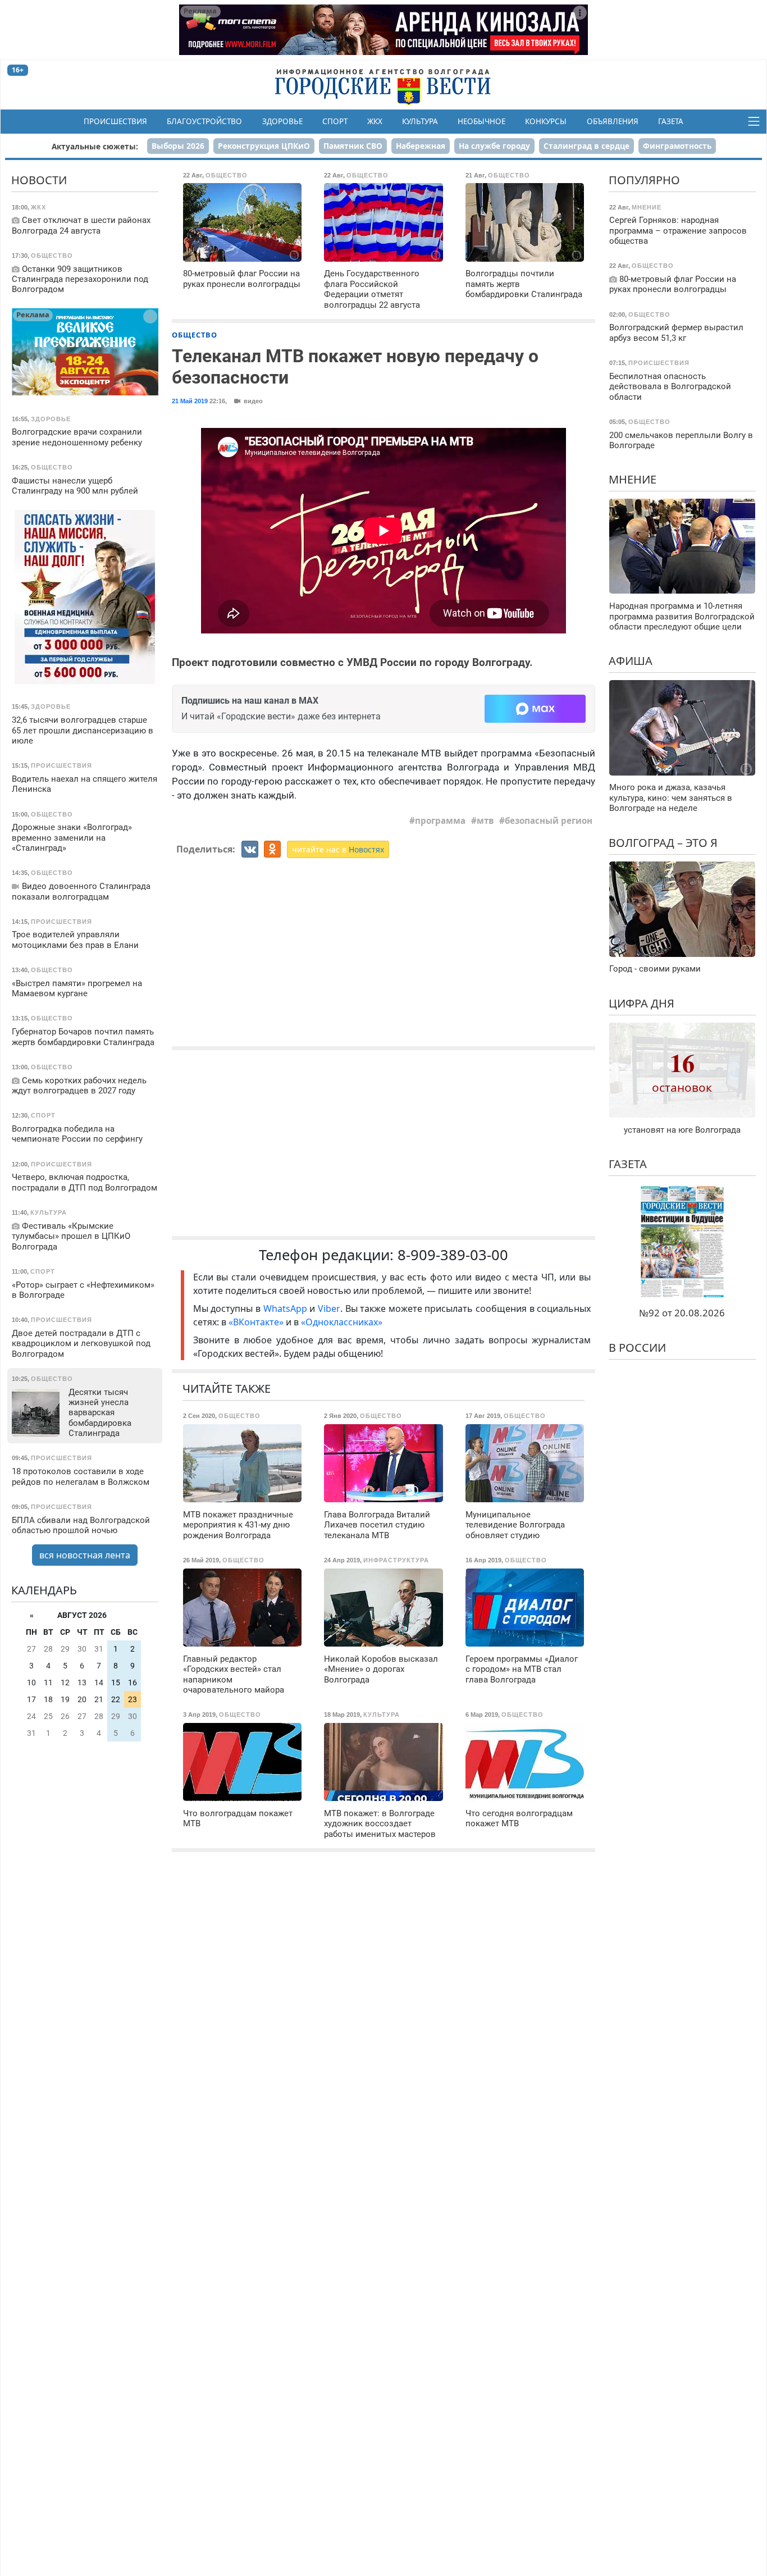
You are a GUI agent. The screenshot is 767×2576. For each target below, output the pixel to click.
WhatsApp (287, 1308)
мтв (485, 820)
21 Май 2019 (190, 401)
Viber (329, 1308)
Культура (420, 121)
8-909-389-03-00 (453, 1255)
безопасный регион (549, 820)
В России (637, 1348)
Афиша (631, 661)
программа (440, 820)
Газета (671, 121)
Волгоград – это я (663, 843)
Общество (195, 335)
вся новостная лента (85, 1555)
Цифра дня (642, 1003)
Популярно (644, 180)
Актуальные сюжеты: (95, 146)
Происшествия (115, 121)
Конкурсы (546, 121)
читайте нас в (338, 849)
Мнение (633, 479)
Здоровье (282, 121)
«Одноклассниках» (342, 1322)
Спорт (335, 121)
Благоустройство (204, 121)
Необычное (481, 121)
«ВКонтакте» (256, 1322)
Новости (39, 180)
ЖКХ (375, 121)
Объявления (613, 121)
